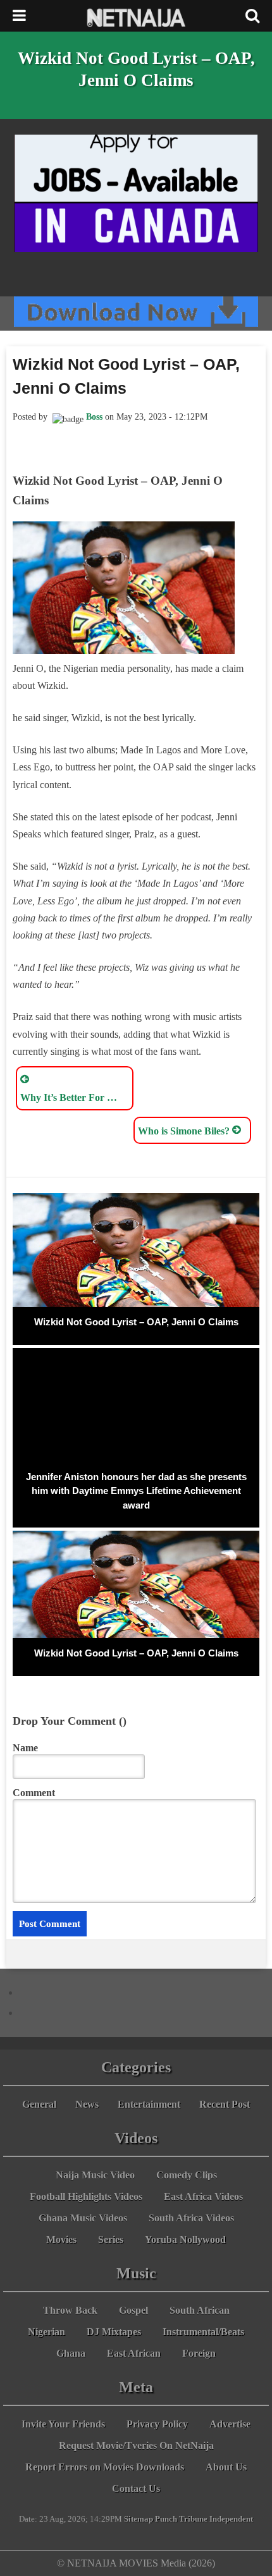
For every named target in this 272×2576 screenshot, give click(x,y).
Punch (166, 2519)
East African (134, 2353)
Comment (34, 1793)
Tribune (193, 2519)
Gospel (133, 2310)
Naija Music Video (95, 2175)
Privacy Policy (157, 2424)
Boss (94, 417)
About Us (226, 2467)
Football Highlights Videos (86, 2196)
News (87, 2104)
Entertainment (149, 2104)
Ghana (71, 2353)
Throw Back (70, 2310)
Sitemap (139, 2519)
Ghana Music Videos (83, 2218)
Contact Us (136, 2488)
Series (111, 2239)
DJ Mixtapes (114, 2332)
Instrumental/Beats (203, 2332)
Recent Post (225, 2104)
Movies (61, 2239)
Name (25, 1748)
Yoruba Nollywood (185, 2239)
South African (200, 2310)
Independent (231, 2519)
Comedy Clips (187, 2175)
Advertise (230, 2424)
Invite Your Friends (63, 2424)
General (39, 2104)
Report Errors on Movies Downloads (105, 2467)
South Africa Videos (191, 2218)
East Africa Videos (203, 2196)
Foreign (199, 2353)
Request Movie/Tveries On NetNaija (136, 2445)
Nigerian (46, 2332)
